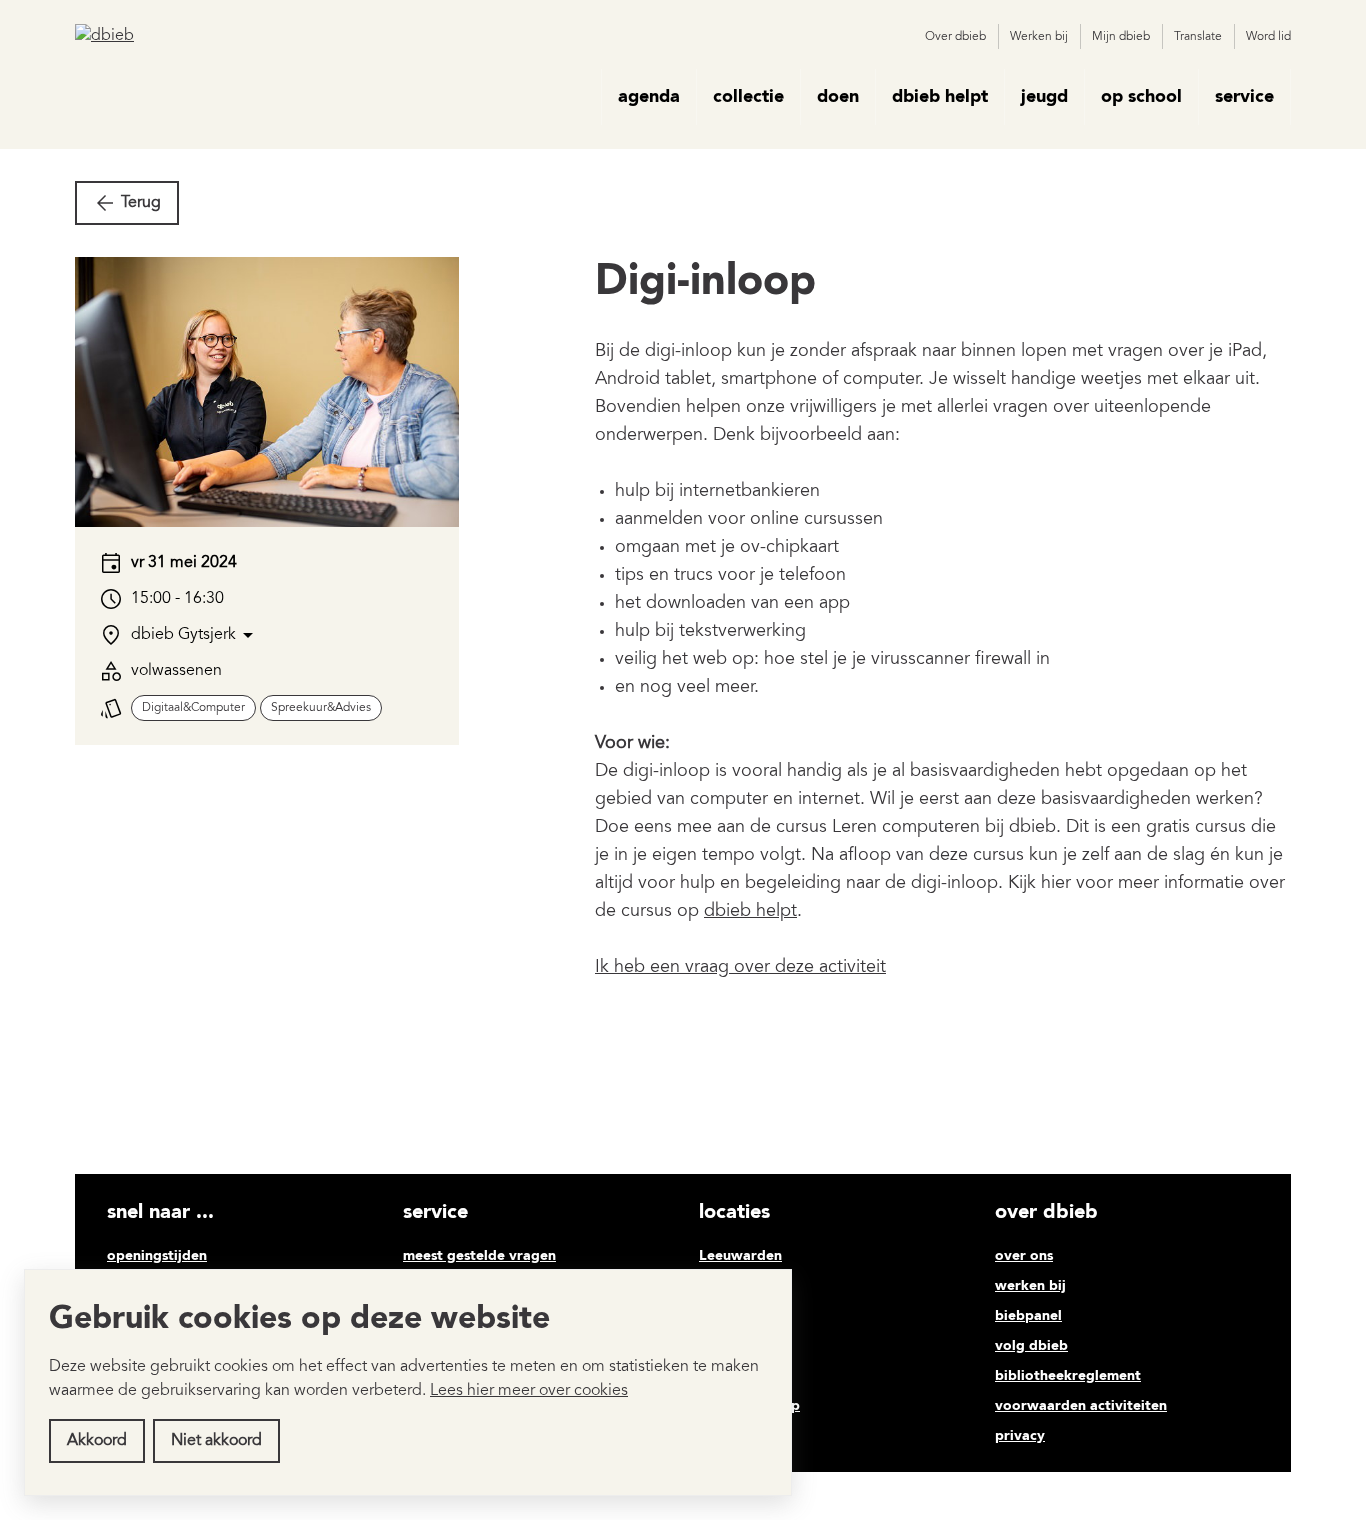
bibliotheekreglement (1068, 1376)
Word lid (1268, 37)
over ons (1024, 1256)
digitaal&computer (193, 708)
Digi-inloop (705, 282)
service (1244, 97)
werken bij (1030, 1286)
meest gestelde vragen (479, 1256)
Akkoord (97, 1441)
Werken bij (1039, 37)
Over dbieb (955, 37)
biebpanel (1028, 1316)
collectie (748, 97)
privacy (1020, 1436)
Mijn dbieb (1121, 37)
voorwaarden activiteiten (1081, 1406)
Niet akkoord (216, 1441)
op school (1141, 97)
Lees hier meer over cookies (529, 1391)
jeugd (1044, 97)
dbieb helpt (940, 97)
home (573, 97)
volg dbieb (1031, 1346)
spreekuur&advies (321, 708)
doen (838, 97)
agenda (649, 97)
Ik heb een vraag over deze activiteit (740, 968)
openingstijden (157, 1256)
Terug (141, 203)
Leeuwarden (740, 1256)
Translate (1198, 37)
